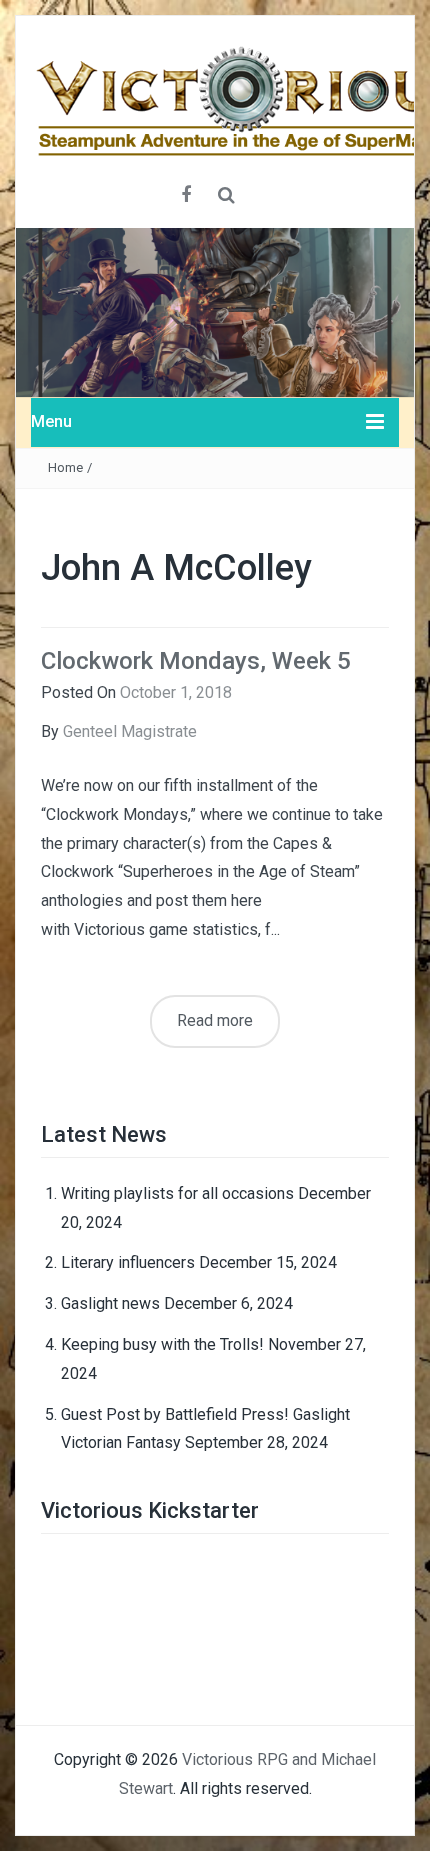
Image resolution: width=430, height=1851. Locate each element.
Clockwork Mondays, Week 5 (196, 661)
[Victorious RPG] (215, 311)
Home (65, 467)
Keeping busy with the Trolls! (162, 1344)
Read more (215, 1020)
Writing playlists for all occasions (177, 1193)
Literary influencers (128, 1262)
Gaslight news (110, 1303)
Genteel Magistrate (130, 731)
